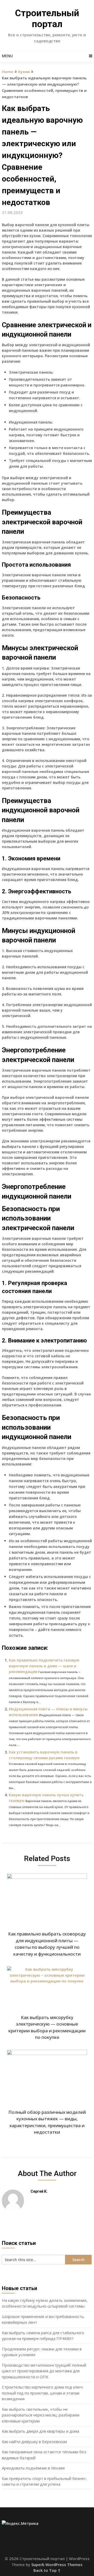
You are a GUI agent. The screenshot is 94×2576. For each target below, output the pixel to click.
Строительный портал (47, 19)
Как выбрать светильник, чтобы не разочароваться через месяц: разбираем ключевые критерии (41, 2415)
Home (8, 72)
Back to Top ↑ (47, 2570)
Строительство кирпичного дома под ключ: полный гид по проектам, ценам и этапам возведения (42, 2393)
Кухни (24, 72)
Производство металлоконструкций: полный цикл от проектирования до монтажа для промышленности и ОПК (44, 2371)
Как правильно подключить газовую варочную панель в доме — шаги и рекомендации (44, 1666)
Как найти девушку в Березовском (34, 2442)
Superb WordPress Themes (57, 2565)
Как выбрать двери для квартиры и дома (40, 2431)
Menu (7, 56)
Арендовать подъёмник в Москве (33, 2468)
